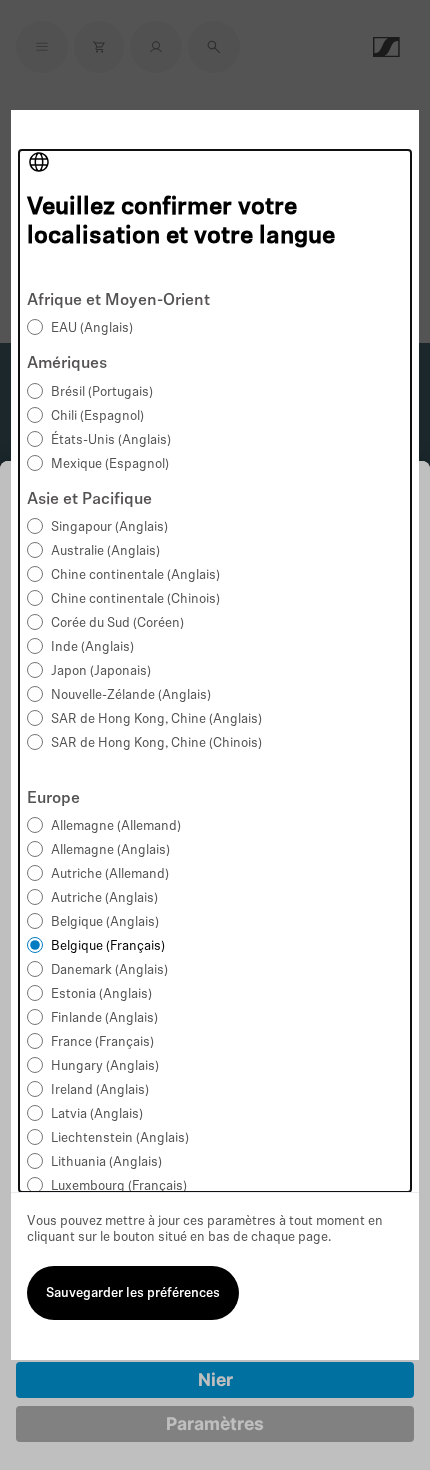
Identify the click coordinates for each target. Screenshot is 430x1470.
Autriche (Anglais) (104, 898)
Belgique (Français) (108, 946)
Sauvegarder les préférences (133, 1293)
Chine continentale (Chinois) (135, 599)
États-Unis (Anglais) (111, 440)
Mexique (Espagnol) (110, 464)
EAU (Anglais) (92, 328)
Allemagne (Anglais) (110, 850)
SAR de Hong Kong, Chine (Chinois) (156, 743)
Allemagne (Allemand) (116, 826)
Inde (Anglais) (92, 647)
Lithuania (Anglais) (106, 1162)
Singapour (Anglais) (109, 527)
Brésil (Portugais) (102, 392)
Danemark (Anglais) (109, 970)
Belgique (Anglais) (105, 922)
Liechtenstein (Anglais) (120, 1138)
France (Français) (102, 1042)
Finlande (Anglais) (104, 1018)
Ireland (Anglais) (100, 1090)
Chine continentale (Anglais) (135, 575)
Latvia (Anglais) (97, 1114)
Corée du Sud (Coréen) (117, 623)
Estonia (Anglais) (101, 994)
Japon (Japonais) (101, 671)
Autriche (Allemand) (110, 874)
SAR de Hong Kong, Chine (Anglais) (156, 719)
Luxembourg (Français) (119, 1186)
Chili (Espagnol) (97, 416)
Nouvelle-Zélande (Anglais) (131, 695)
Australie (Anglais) (105, 551)
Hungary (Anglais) (105, 1066)
